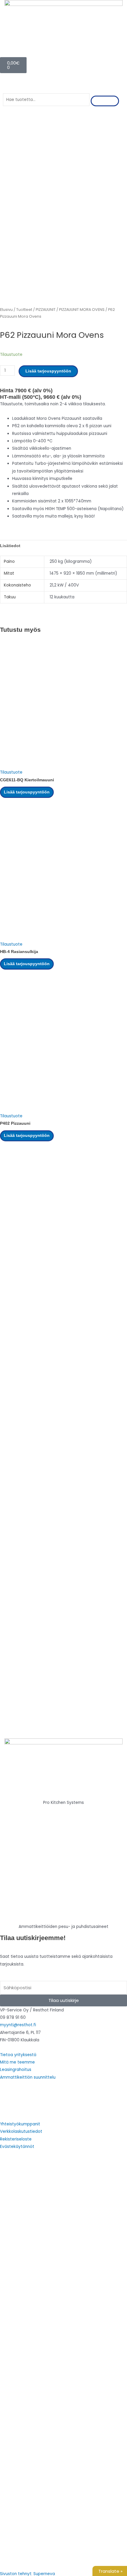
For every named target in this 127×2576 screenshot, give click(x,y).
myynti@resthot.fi (18, 2025)
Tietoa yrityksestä (18, 2055)
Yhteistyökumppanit (20, 2124)
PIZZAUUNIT (46, 310)
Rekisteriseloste (16, 2139)
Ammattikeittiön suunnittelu (28, 2077)
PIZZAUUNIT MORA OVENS (82, 310)
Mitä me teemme (17, 2062)
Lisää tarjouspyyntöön (48, 371)
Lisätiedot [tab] (10, 546)
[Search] (105, 101)
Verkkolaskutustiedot (21, 2131)
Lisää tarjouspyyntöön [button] (27, 792)
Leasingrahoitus (16, 2070)
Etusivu (6, 310)
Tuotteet (24, 310)
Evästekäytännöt (17, 2147)
